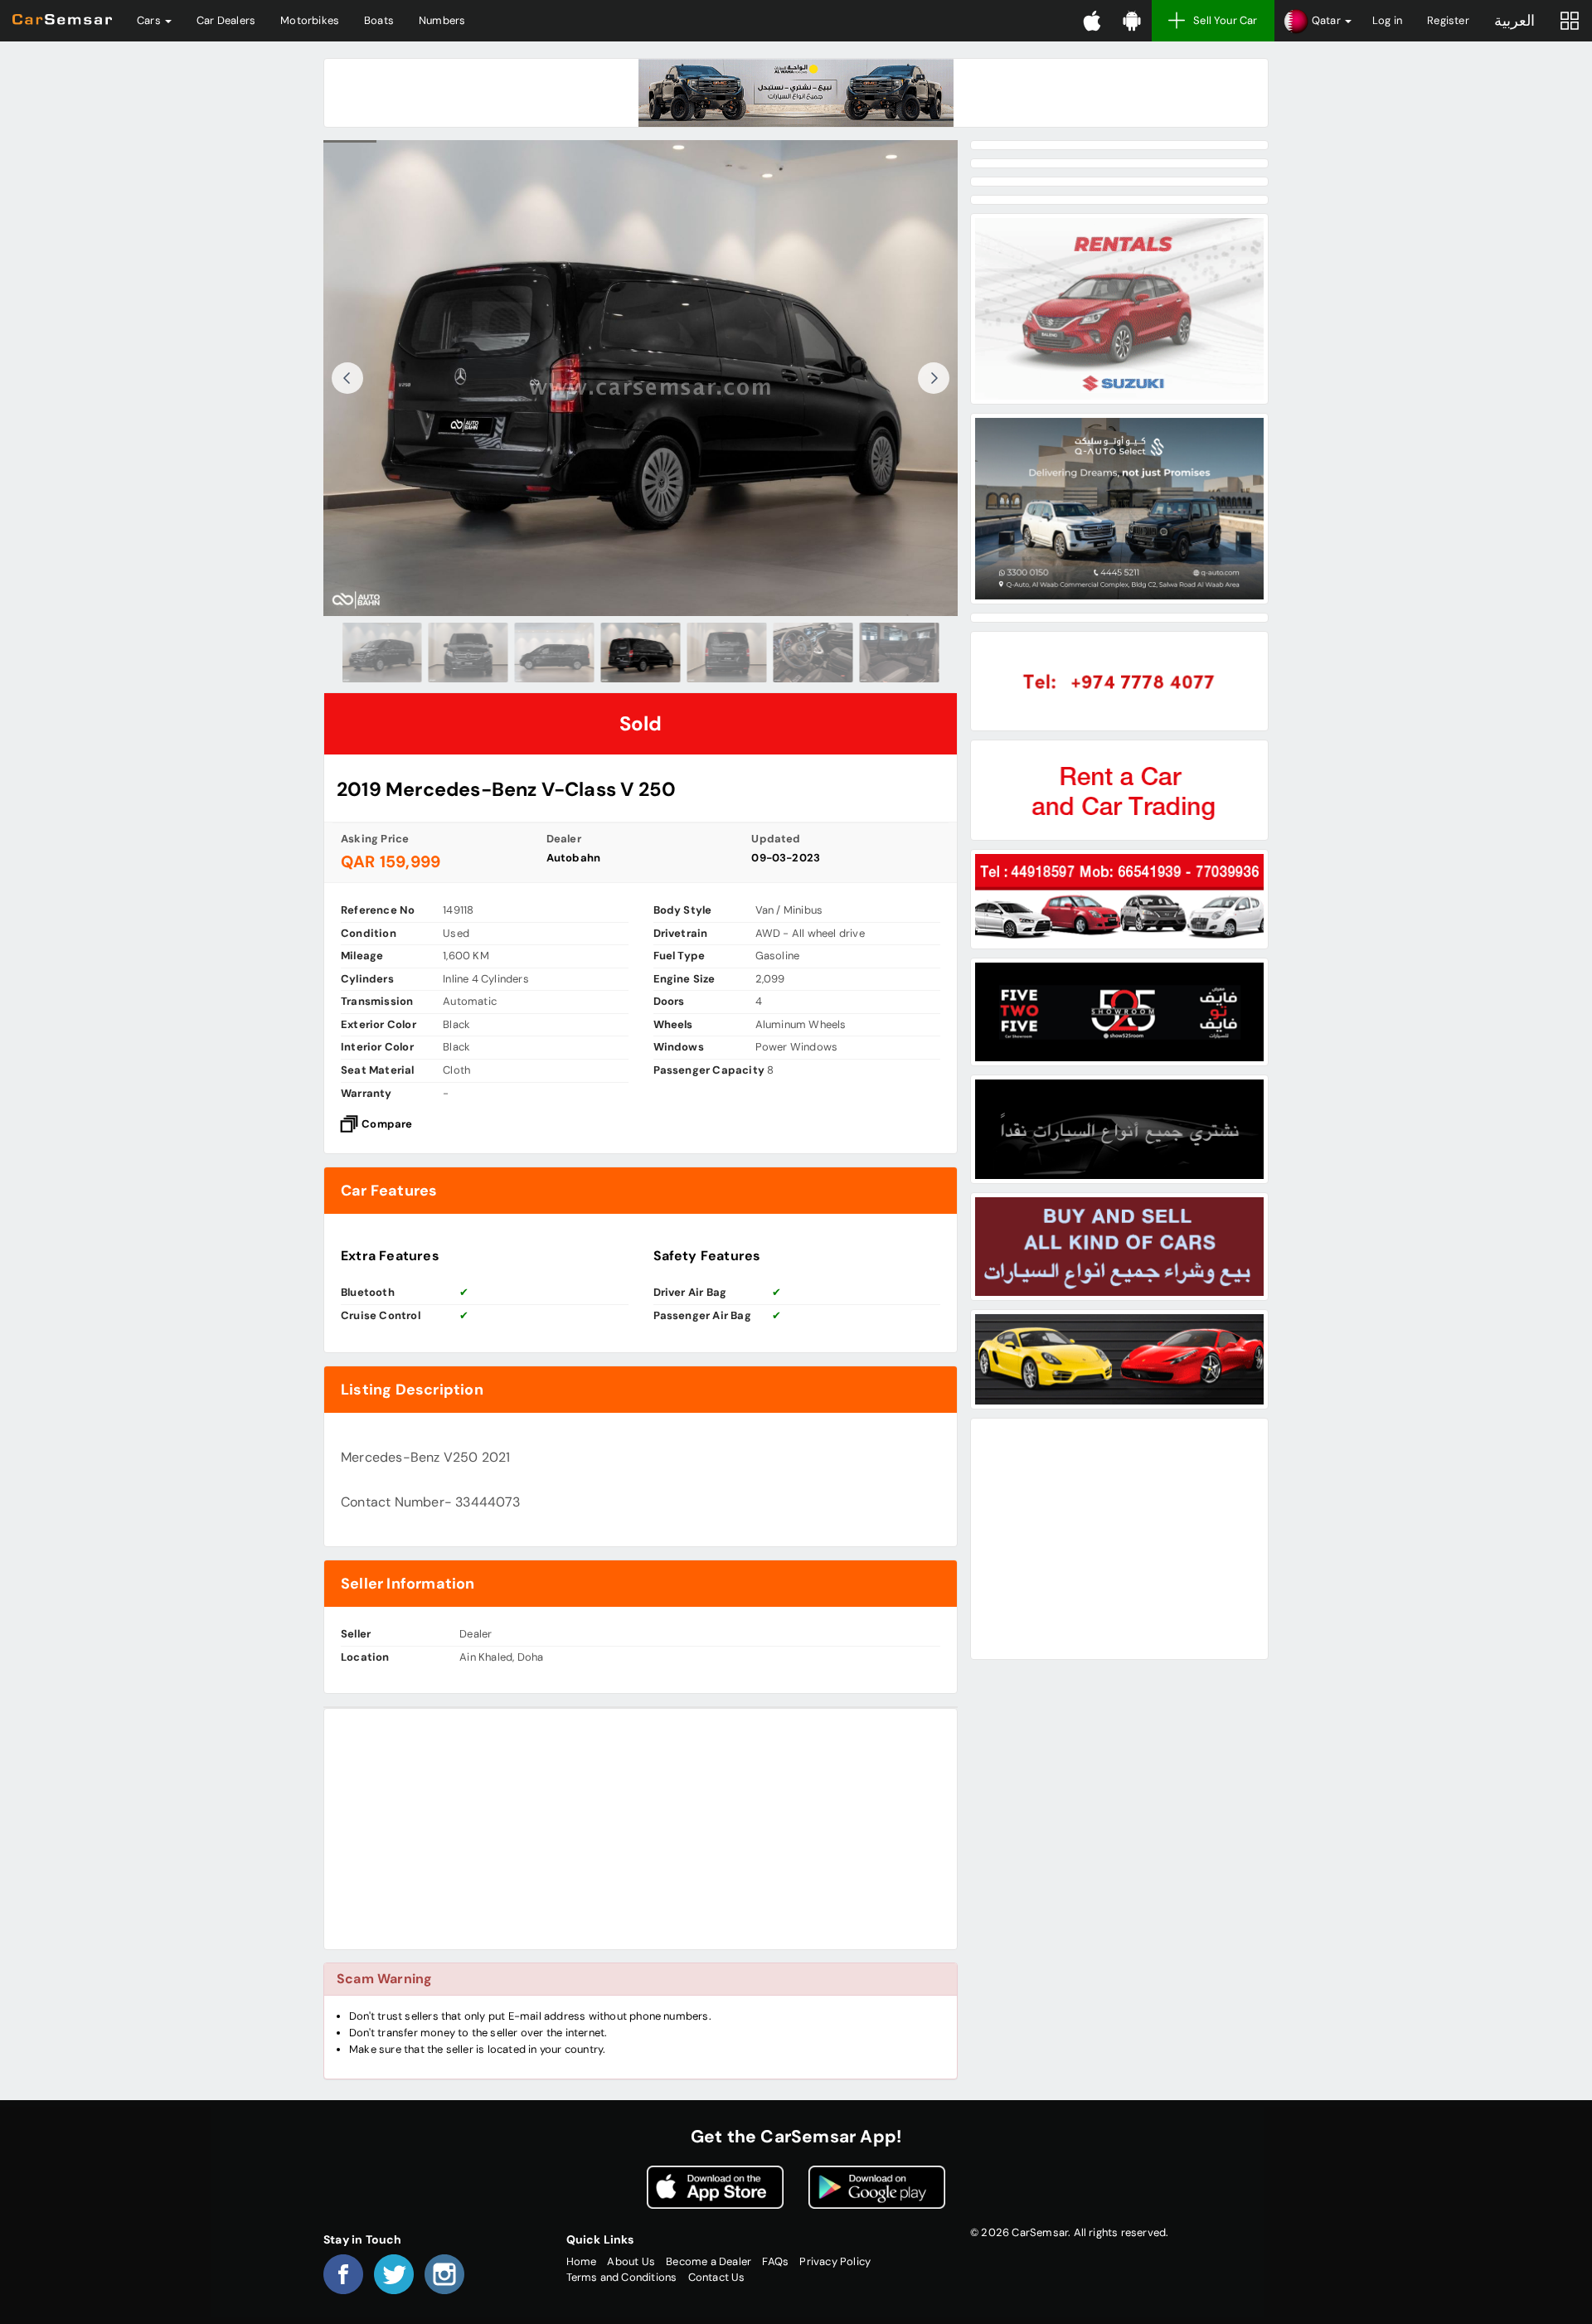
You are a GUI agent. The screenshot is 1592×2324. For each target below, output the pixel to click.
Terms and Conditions (622, 2277)
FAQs (775, 2261)
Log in (1387, 20)
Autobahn (574, 858)
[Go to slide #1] (382, 653)
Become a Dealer (709, 2261)
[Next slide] (934, 378)
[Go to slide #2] (468, 653)
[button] (1317, 21)
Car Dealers (226, 20)
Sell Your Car (1226, 20)
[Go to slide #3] (555, 653)
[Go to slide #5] (727, 653)
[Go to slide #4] (641, 653)
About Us (631, 2261)
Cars (150, 20)
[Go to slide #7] (900, 653)
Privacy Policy (835, 2261)
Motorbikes (310, 20)
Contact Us (717, 2277)
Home (582, 2261)
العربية (1514, 21)
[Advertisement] (641, 1829)
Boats (379, 20)
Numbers (442, 20)
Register (1448, 20)
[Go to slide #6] (813, 653)
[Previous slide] (347, 378)
